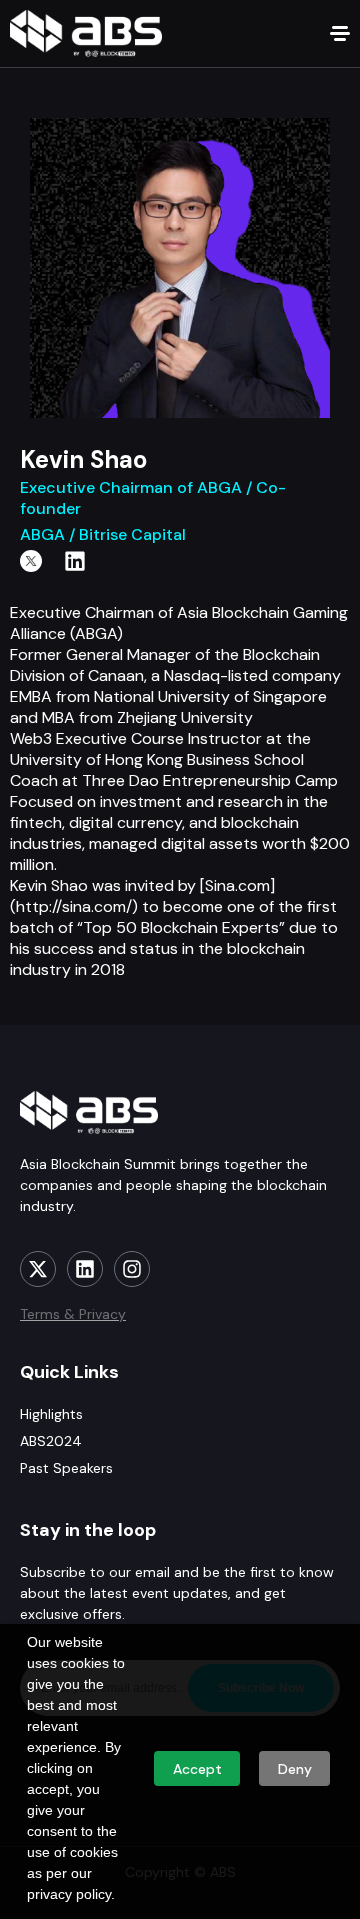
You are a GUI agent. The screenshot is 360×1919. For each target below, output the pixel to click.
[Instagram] (132, 1269)
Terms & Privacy (73, 1314)
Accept (197, 1769)
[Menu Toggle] (340, 33)
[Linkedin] (75, 561)
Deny (295, 1769)
